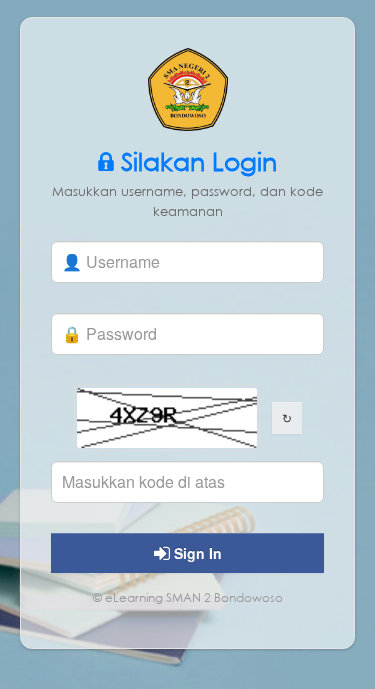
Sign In (196, 553)
